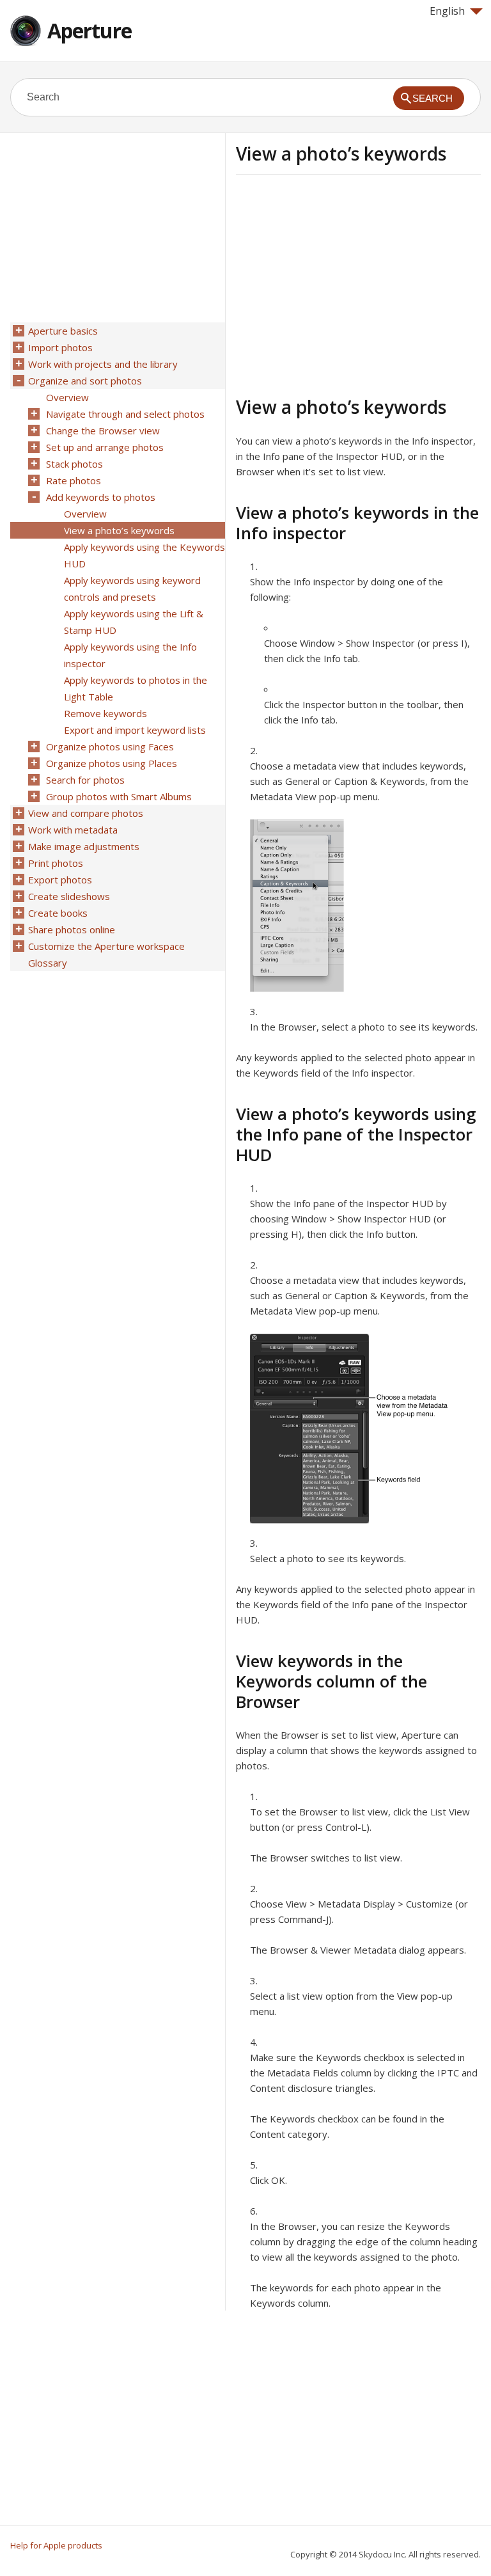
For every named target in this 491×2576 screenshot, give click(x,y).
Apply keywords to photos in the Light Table (136, 688)
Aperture (90, 30)
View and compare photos (86, 813)
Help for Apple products (56, 2545)
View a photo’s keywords (119, 530)
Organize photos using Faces (110, 747)
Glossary (48, 963)
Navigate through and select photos (125, 414)
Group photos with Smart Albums (119, 796)
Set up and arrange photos (105, 447)
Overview (67, 397)
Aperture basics (63, 331)
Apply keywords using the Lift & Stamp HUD (134, 622)
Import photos (60, 347)
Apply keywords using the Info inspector (130, 655)
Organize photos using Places (112, 763)
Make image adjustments (84, 846)
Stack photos (74, 464)
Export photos (60, 880)
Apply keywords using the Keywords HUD (144, 555)
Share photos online (72, 929)
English (447, 11)
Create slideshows (69, 896)
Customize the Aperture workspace (106, 946)
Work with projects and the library (103, 364)
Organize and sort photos (85, 381)
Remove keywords (105, 713)
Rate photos (74, 480)
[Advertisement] (343, 283)
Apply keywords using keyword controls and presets (132, 589)
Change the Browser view (103, 431)
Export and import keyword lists (135, 730)
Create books (58, 913)
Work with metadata (73, 830)
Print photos (56, 863)
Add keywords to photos (101, 497)
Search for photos (85, 780)
